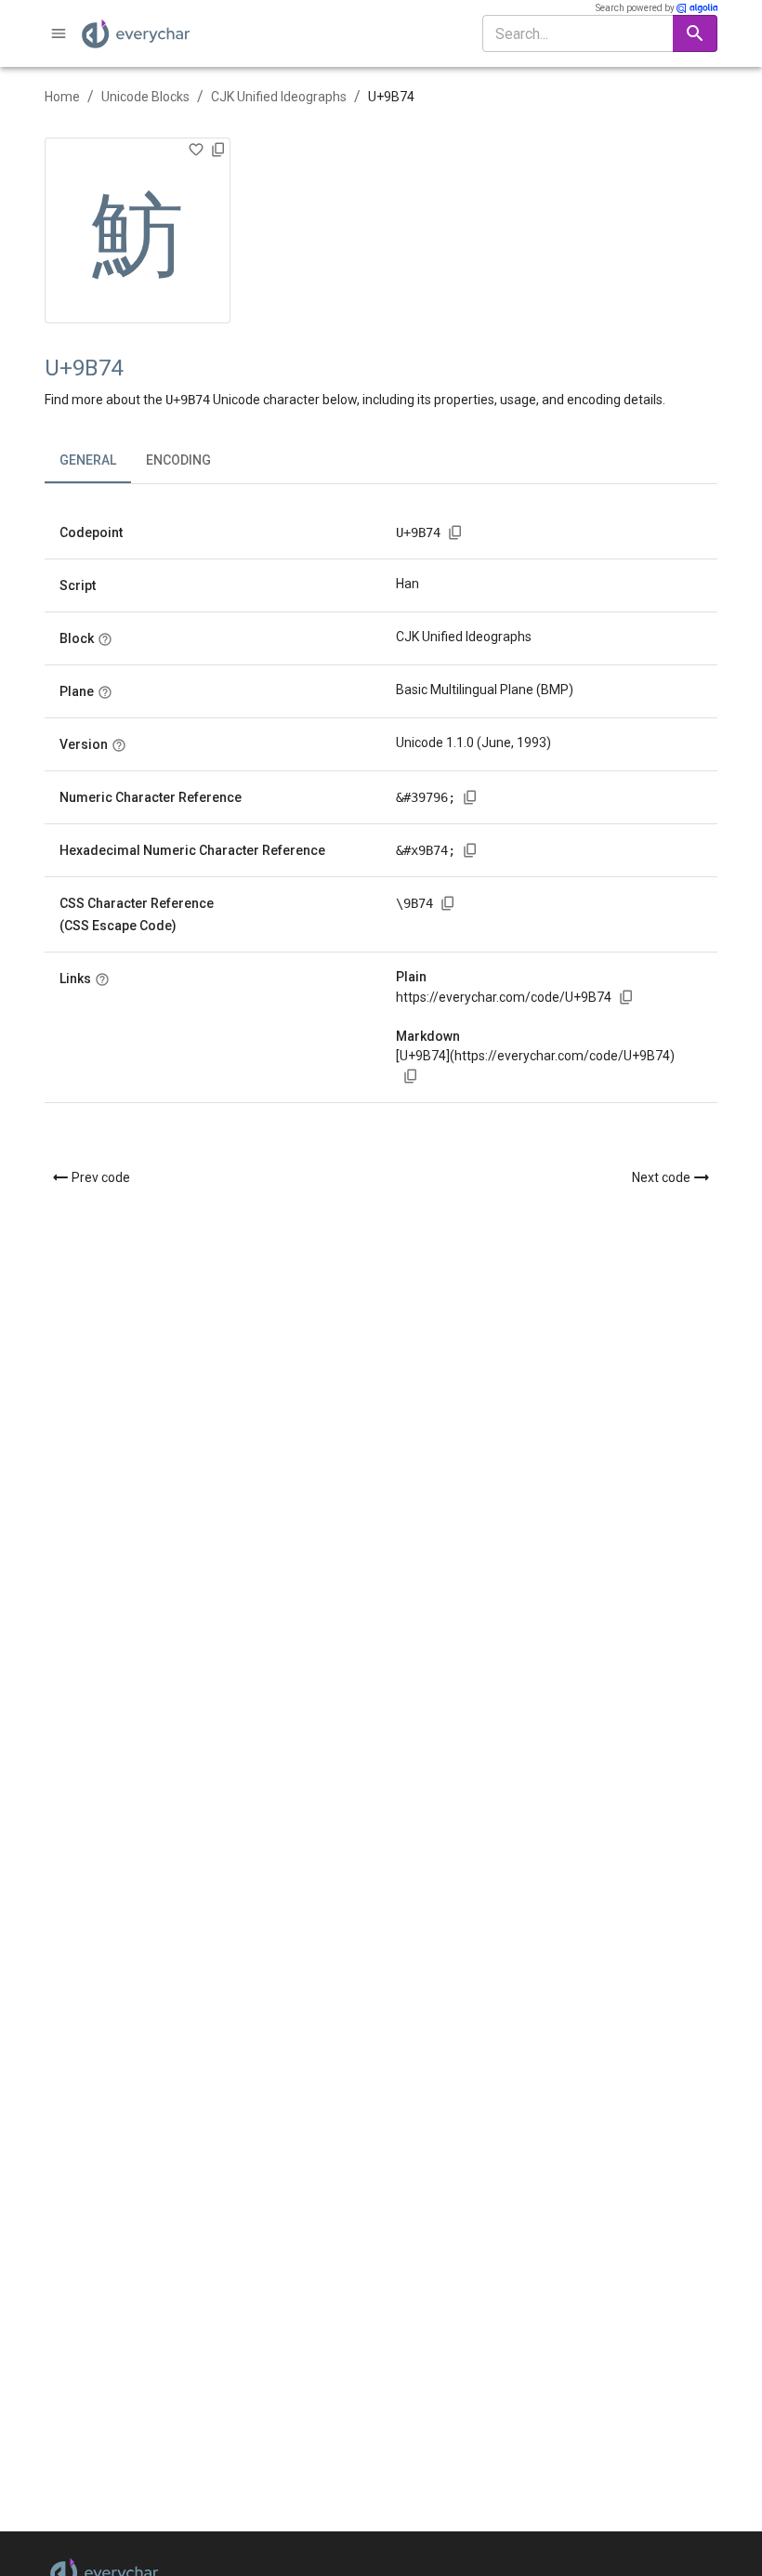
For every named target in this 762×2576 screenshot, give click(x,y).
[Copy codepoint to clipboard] (455, 532)
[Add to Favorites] (196, 150)
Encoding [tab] (178, 460)
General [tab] (88, 460)
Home (62, 97)
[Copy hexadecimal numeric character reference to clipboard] (470, 850)
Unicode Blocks (145, 97)
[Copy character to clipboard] (218, 150)
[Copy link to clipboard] (626, 997)
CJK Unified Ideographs (279, 97)
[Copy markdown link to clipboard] (411, 1076)
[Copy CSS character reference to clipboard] (448, 903)
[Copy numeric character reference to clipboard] (470, 797)
